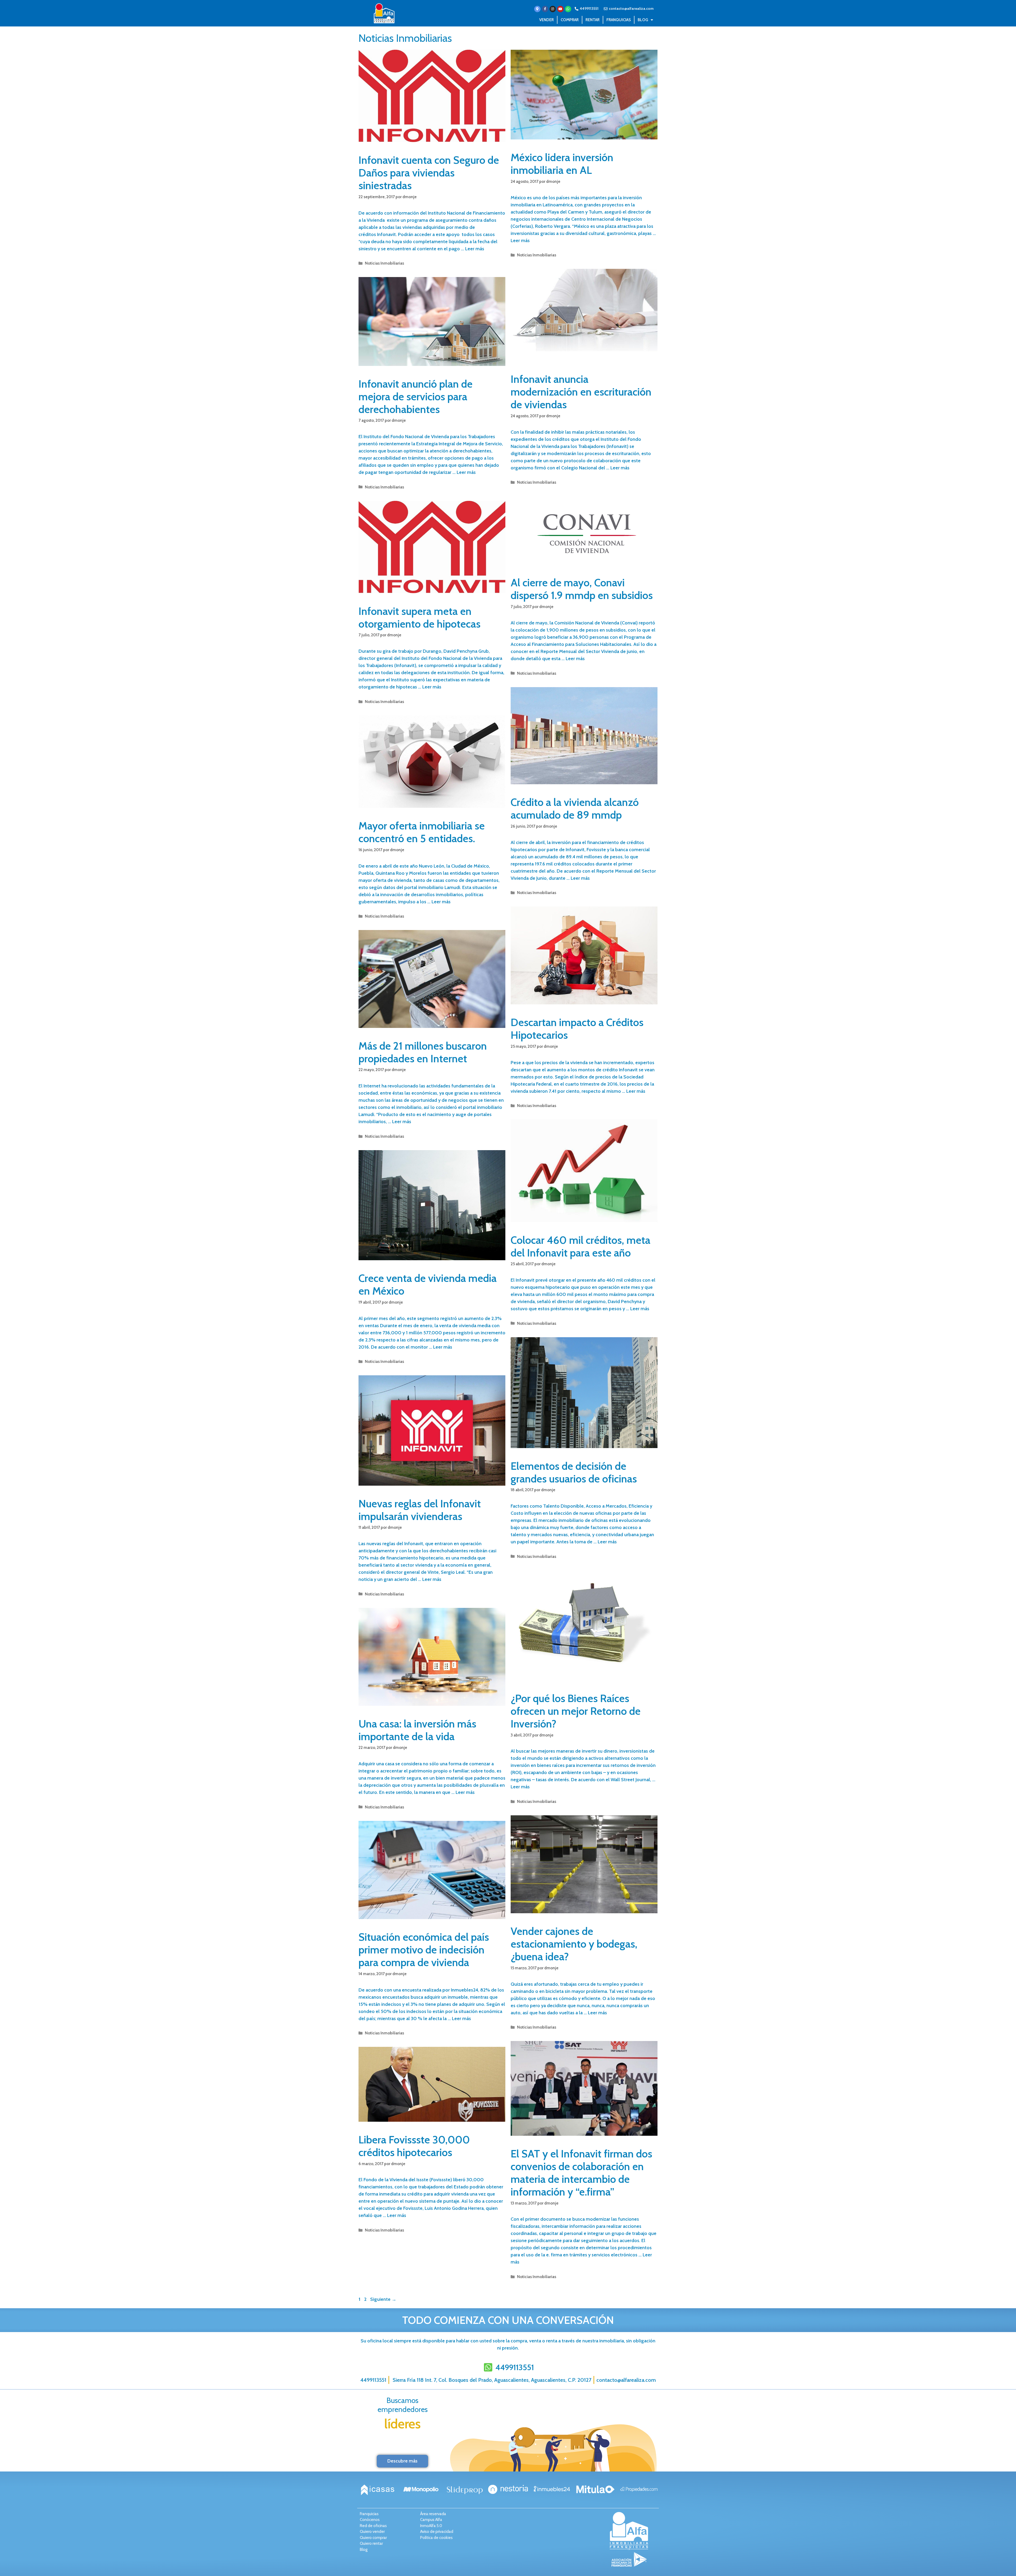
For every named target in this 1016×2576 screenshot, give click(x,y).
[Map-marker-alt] (537, 9)
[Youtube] (560, 9)
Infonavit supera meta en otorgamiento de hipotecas (419, 617)
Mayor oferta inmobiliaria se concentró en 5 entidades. (422, 832)
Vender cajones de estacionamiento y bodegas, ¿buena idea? (574, 1944)
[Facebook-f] (545, 9)
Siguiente (383, 2299)
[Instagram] (553, 9)
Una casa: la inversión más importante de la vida (417, 1730)
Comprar (570, 20)
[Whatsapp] (568, 9)
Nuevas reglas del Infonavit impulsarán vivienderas (420, 1510)
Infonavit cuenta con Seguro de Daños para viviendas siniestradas (429, 173)
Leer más (475, 249)
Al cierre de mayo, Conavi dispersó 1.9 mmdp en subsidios (582, 589)
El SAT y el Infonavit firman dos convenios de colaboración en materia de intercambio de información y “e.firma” (581, 2173)
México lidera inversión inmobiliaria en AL (562, 164)
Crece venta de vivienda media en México (428, 1284)
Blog (643, 20)
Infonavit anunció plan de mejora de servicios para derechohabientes (416, 396)
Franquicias (619, 20)
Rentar (593, 20)
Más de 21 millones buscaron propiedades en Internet (423, 1052)
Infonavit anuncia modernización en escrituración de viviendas (581, 392)
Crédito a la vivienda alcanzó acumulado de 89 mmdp (575, 808)
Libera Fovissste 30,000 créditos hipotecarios (414, 2146)
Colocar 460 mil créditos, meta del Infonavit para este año (580, 1246)
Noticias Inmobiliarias (384, 263)
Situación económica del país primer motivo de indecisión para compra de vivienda (424, 1950)
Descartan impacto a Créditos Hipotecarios (577, 1029)
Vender (546, 20)
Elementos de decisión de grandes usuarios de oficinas (574, 1472)
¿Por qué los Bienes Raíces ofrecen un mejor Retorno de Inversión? (576, 1711)
